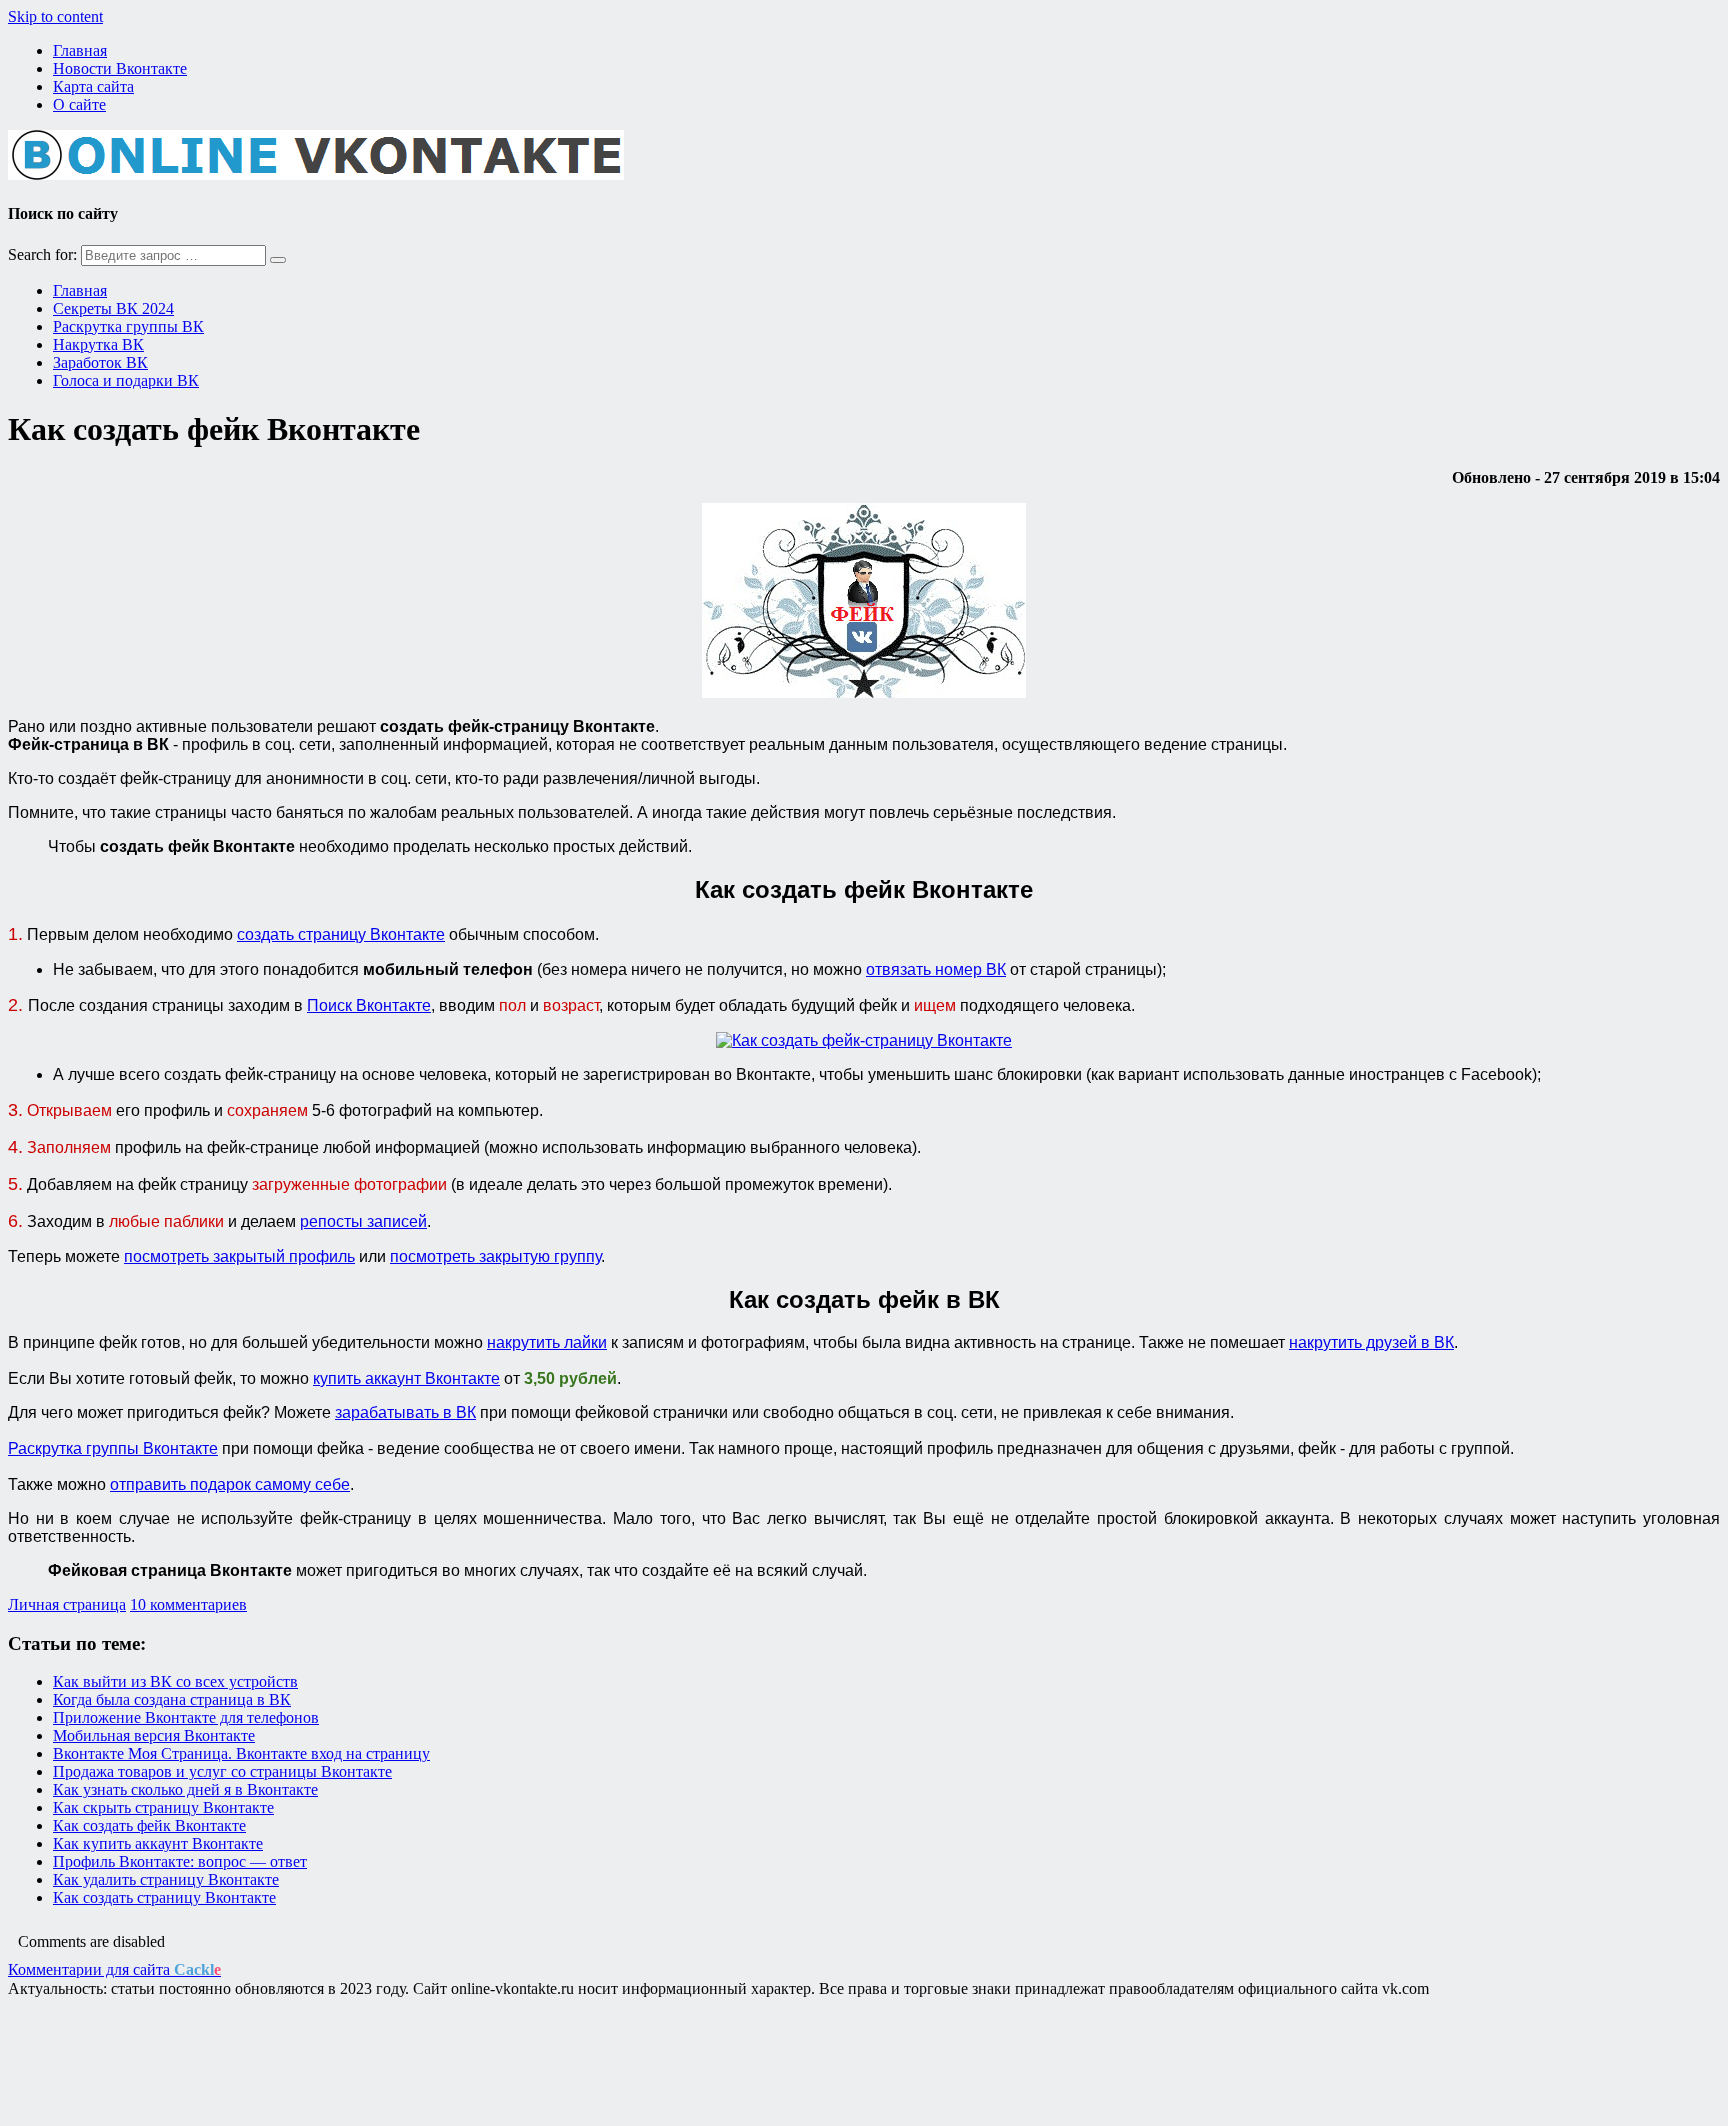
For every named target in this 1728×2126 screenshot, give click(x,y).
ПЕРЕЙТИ (864, 1130)
